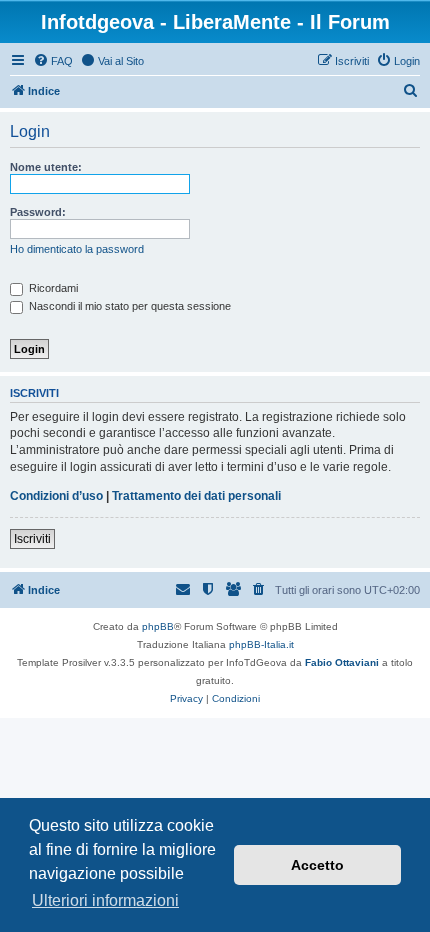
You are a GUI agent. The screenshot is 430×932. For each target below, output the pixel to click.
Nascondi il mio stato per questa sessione (128, 306)
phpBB (158, 626)
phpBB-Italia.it (261, 644)
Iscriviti (32, 539)
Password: (38, 212)
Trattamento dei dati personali (196, 496)
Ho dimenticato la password (77, 249)
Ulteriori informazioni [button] (105, 900)
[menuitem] (53, 61)
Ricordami (52, 288)
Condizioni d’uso (56, 496)
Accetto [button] (317, 865)
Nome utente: (46, 167)
